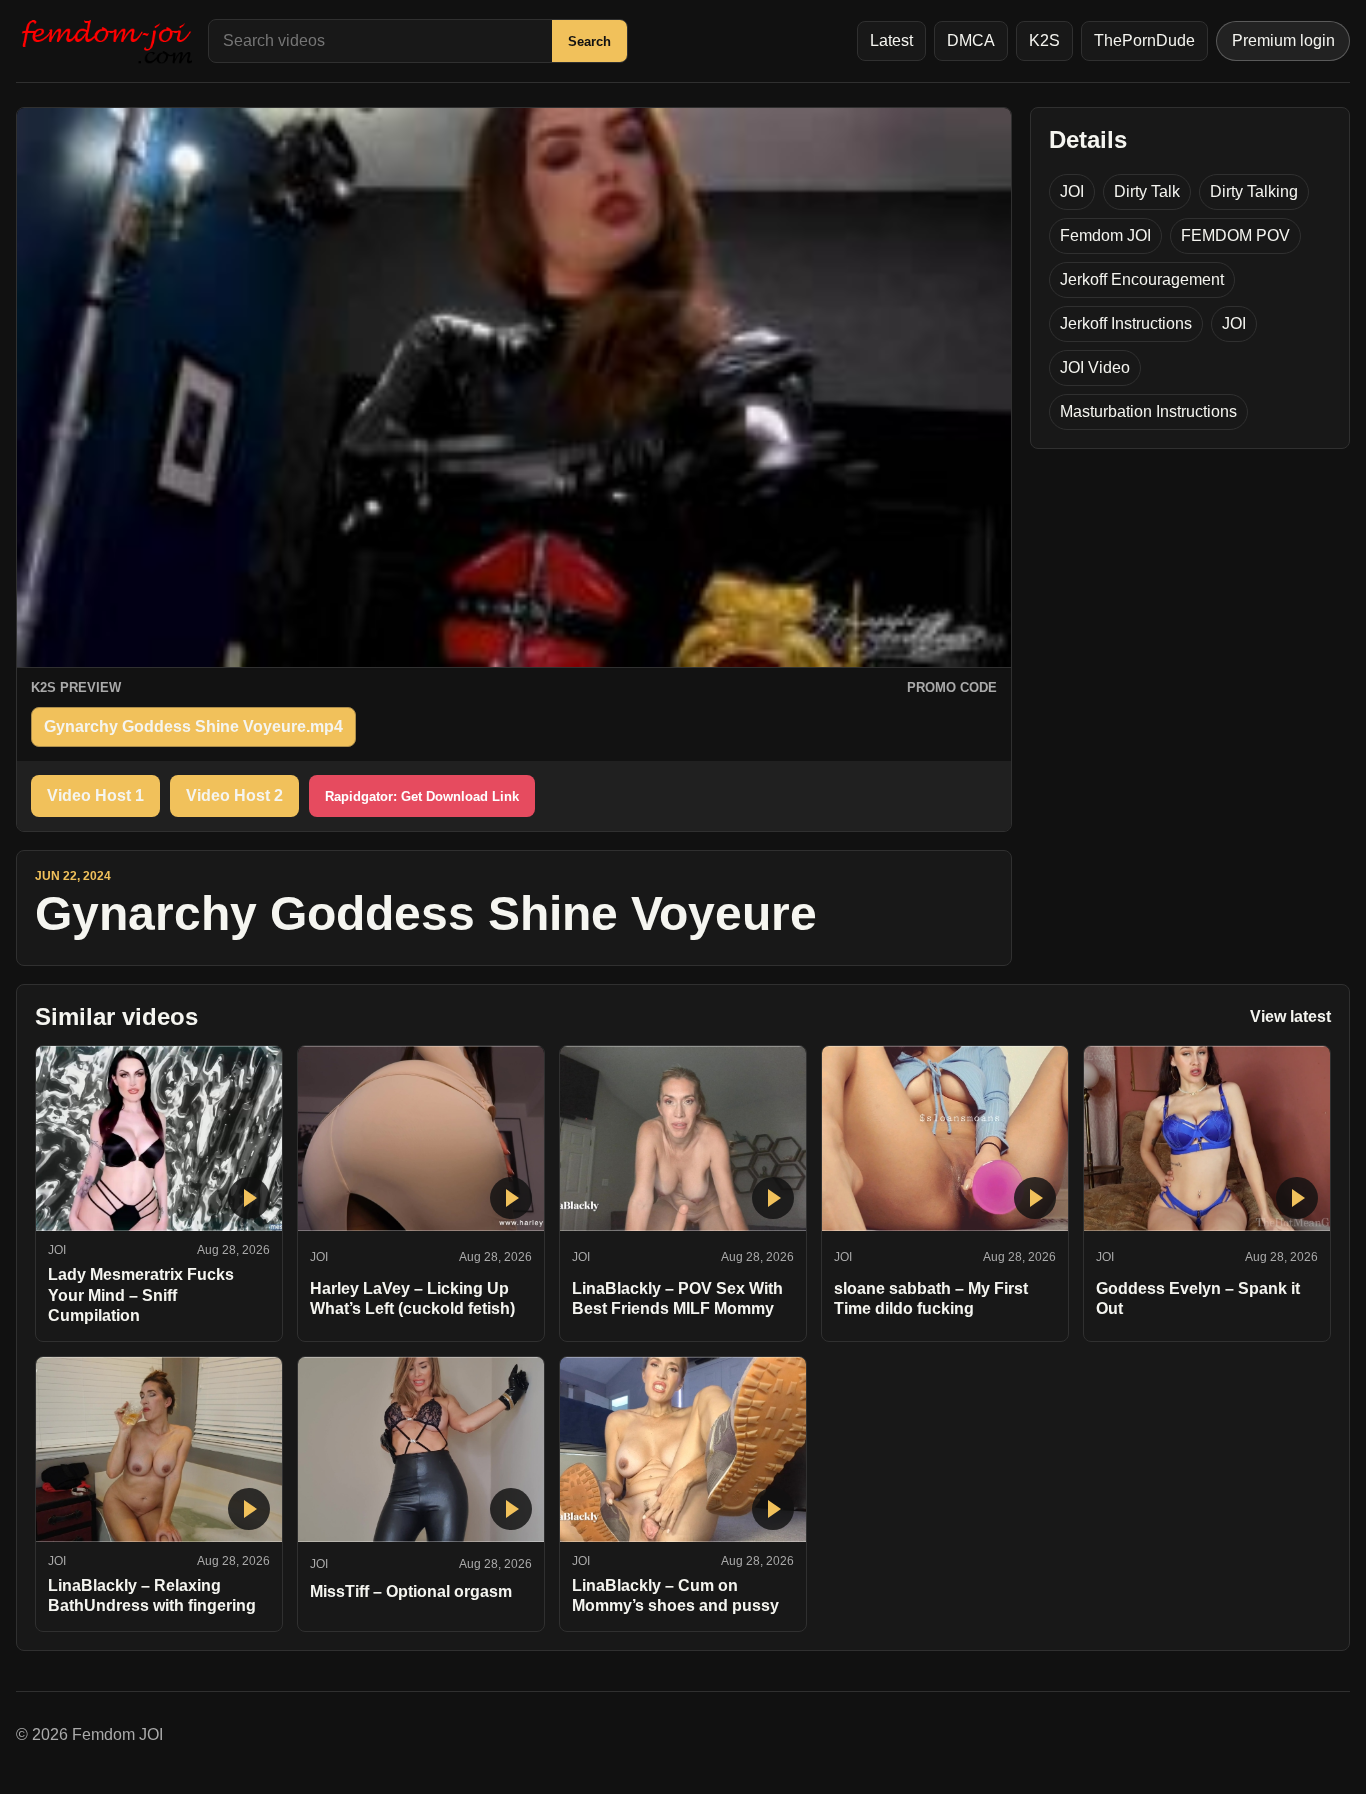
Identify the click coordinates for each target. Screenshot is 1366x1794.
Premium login (1283, 40)
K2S (1044, 40)
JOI (1072, 191)
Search (589, 41)
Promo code (952, 687)
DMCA (971, 40)
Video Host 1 (95, 795)
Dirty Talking (1254, 191)
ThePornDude (1144, 40)
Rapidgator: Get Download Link (422, 796)
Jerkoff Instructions (1126, 323)
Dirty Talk (1147, 191)
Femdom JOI (1105, 235)
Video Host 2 (234, 795)
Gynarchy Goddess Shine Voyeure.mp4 (193, 726)
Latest (891, 40)
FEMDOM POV (1235, 235)
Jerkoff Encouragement (1142, 279)
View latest (1290, 1016)
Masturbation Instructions (1148, 411)
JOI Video (1095, 367)
